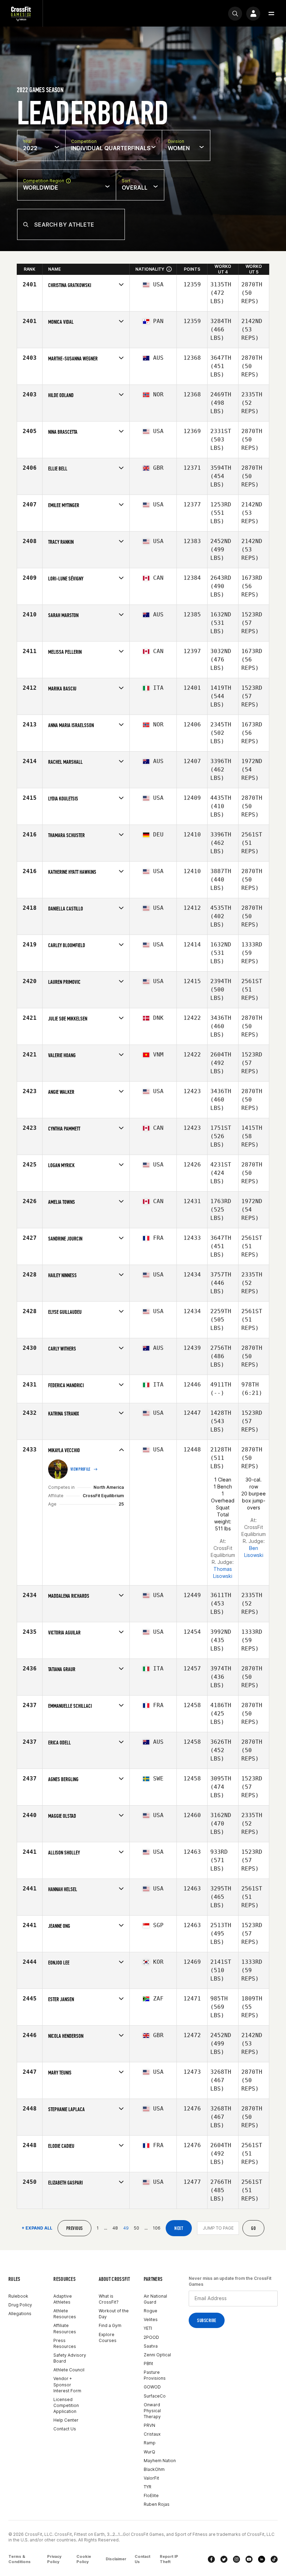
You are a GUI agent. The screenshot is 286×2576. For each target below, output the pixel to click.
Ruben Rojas (157, 2504)
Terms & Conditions (20, 2559)
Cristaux (152, 2434)
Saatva (151, 2346)
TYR (148, 2487)
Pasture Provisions (155, 2375)
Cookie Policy (84, 2559)
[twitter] (224, 2559)
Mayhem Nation (160, 2461)
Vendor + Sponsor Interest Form (67, 2384)
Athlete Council (69, 2370)
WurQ (149, 2452)
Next (179, 2228)
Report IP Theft (169, 2559)
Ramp (150, 2443)
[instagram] (236, 2559)
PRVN (149, 2425)
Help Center (66, 2420)
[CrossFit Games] (21, 13)
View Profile (81, 1469)
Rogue (150, 2311)
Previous (74, 2228)
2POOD (151, 2337)
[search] (235, 14)
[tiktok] (274, 2559)
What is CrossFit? (109, 2299)
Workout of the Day (114, 2314)
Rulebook (18, 2296)
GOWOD (152, 2387)
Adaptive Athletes (63, 2299)
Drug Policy (20, 2305)
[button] (271, 14)
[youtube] (249, 2559)
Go (253, 2228)
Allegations (20, 2314)
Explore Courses (108, 2337)
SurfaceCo (155, 2396)
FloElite (151, 2495)
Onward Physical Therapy (152, 2411)
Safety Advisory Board (70, 2358)
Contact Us (65, 2429)
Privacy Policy (54, 2559)
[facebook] (211, 2559)
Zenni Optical (157, 2355)
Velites (151, 2319)
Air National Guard (155, 2299)
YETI (148, 2328)
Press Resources (65, 2343)
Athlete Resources (65, 2314)
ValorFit (151, 2478)
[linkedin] (262, 2559)
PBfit (148, 2363)
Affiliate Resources (65, 2328)
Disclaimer (116, 2559)
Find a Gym (110, 2325)
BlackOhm (154, 2469)
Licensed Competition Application (66, 2405)
